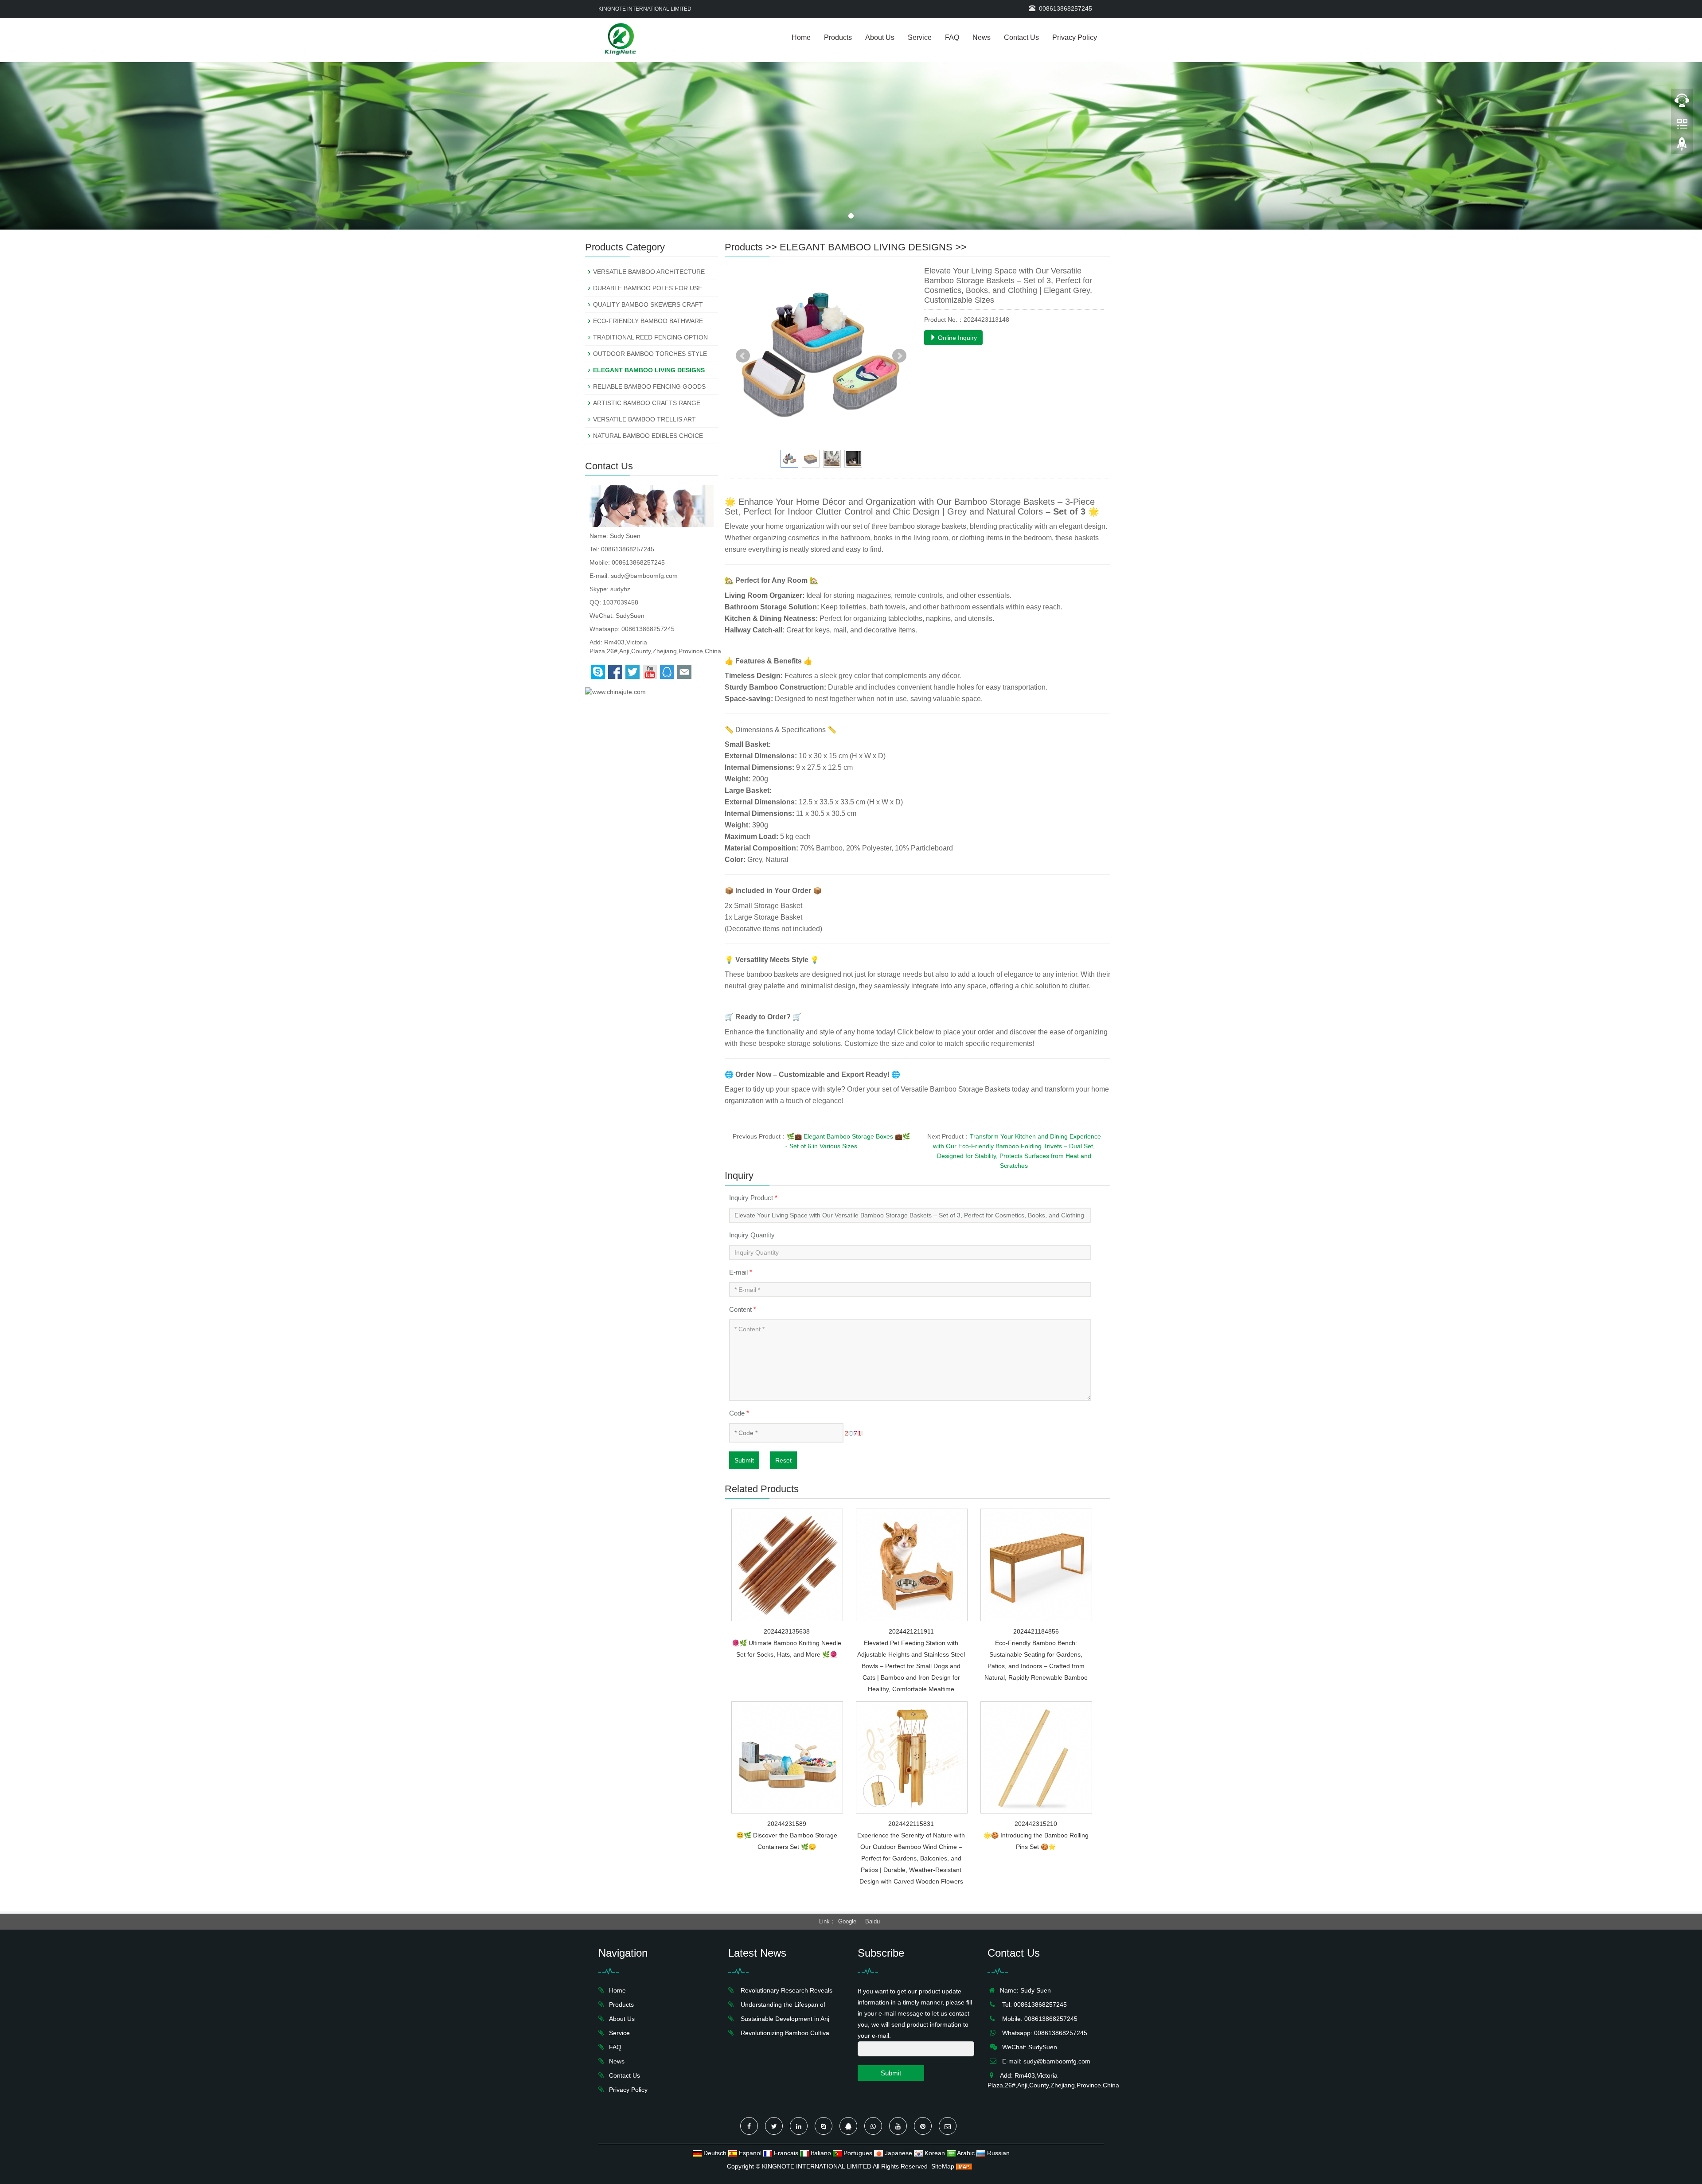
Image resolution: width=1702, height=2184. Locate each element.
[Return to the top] (1682, 147)
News (982, 37)
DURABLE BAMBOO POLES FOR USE (648, 288)
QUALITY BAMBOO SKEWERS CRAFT (648, 304)
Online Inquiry (956, 338)
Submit (744, 1460)
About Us (880, 37)
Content (743, 1309)
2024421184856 (1036, 1631)
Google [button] (847, 1921)
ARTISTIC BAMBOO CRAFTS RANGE (647, 403)
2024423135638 (787, 1631)
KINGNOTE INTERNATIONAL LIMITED (817, 2166)
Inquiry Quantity (752, 1235)
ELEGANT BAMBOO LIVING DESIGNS (866, 247)
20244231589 (787, 1824)
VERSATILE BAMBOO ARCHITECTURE (649, 272)
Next (899, 356)
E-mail (741, 1272)
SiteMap (943, 2166)
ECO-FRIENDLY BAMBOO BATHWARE (648, 321)
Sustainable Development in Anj (783, 2019)
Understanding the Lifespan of (781, 2005)
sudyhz (620, 589)
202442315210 (1036, 1824)
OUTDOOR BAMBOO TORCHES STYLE (650, 354)
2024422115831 (911, 1824)
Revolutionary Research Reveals (785, 1990)
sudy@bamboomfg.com (644, 576)
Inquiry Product (753, 1198)
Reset (783, 1460)
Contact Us (1021, 37)
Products (838, 37)
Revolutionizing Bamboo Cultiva (783, 2033)
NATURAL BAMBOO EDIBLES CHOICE (648, 436)
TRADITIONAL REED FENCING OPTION (650, 337)
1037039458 (621, 602)
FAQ (952, 37)
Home (801, 37)
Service (920, 37)
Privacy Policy (1075, 37)
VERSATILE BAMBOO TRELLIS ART (644, 419)
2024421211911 (911, 1631)
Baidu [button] (872, 1921)
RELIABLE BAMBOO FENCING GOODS (649, 386)
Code (739, 1413)
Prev (743, 356)
